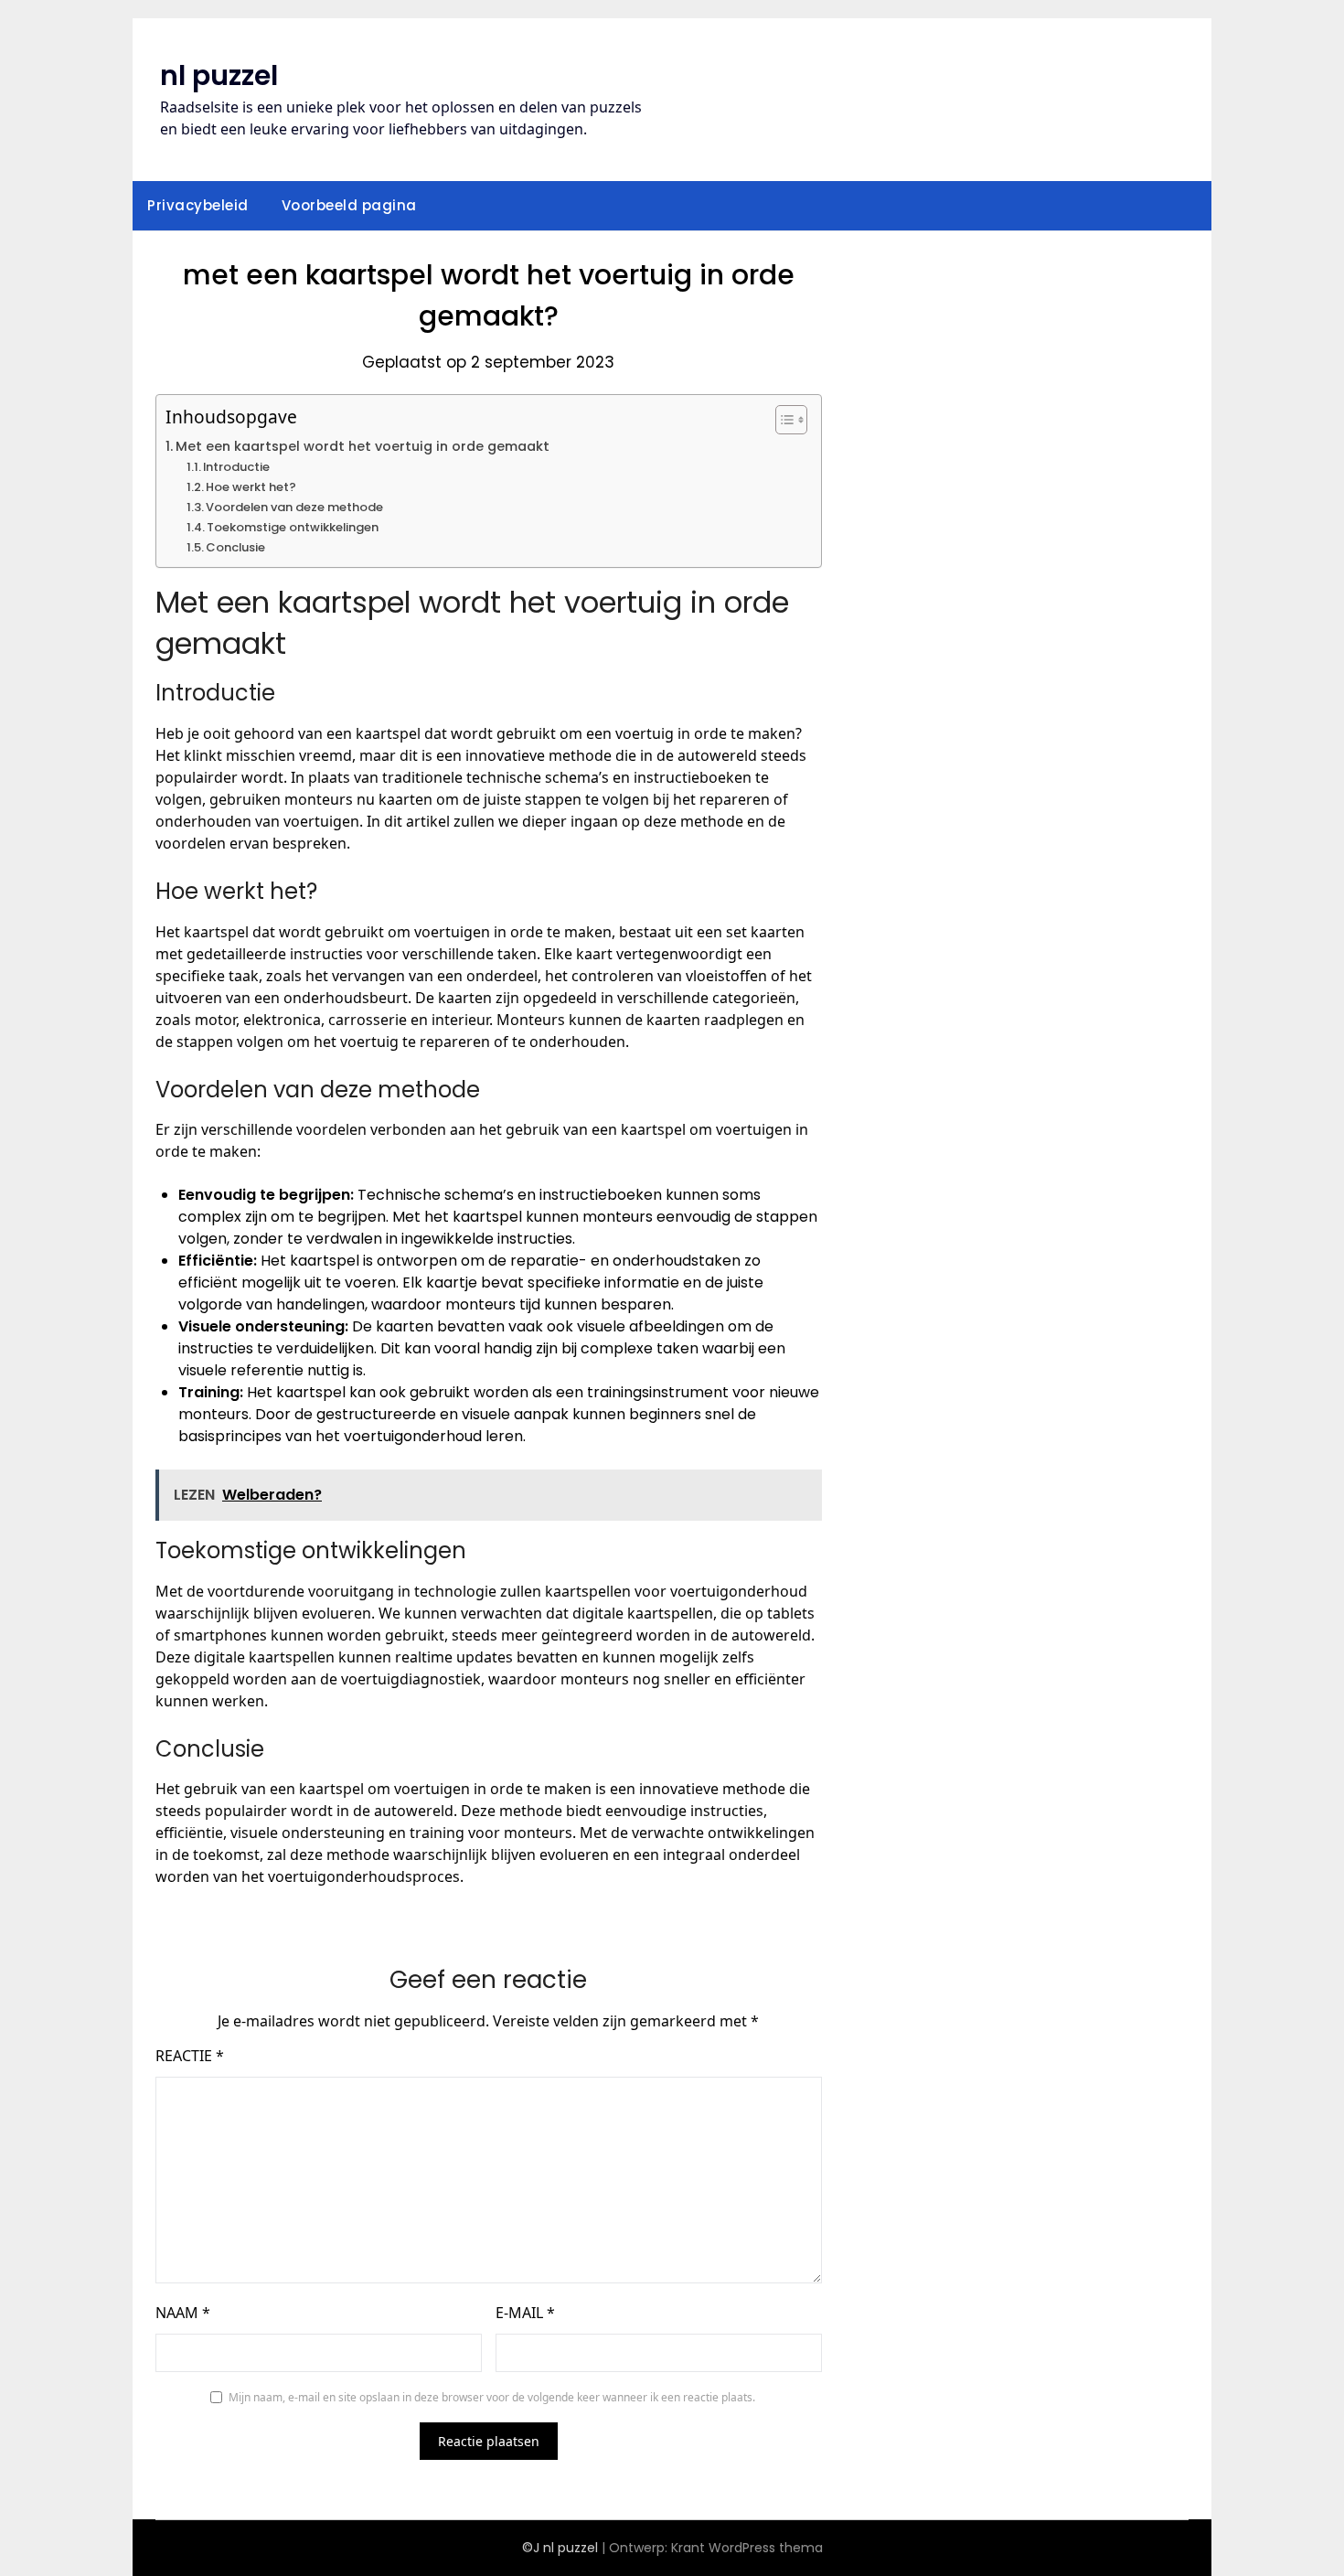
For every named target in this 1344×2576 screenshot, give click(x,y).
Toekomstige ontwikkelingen (293, 527)
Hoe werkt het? (251, 487)
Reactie (190, 2056)
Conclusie (235, 547)
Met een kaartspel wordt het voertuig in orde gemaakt (363, 446)
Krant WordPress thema (747, 2548)
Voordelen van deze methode (294, 507)
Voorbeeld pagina (349, 205)
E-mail (525, 2313)
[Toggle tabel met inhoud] (782, 420)
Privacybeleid (198, 205)
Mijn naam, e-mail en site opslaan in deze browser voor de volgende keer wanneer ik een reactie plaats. (492, 2397)
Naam (183, 2313)
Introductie (236, 467)
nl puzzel (219, 75)
